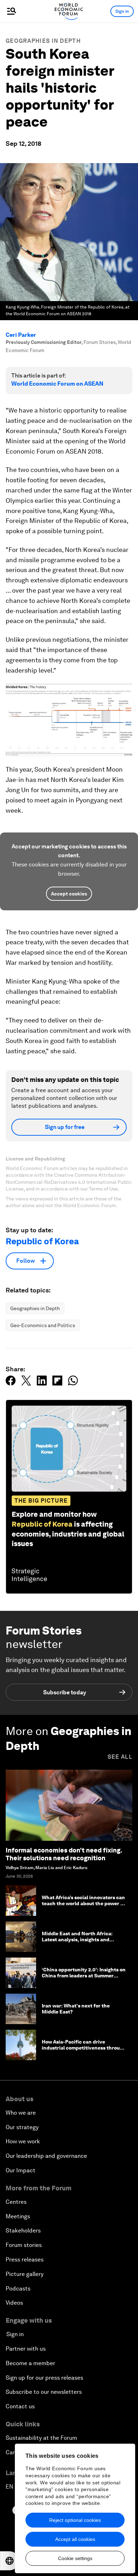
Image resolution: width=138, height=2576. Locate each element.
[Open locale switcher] (10, 2561)
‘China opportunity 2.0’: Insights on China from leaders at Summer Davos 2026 (84, 1976)
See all (120, 1757)
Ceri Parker (21, 335)
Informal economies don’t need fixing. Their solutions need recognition (64, 1854)
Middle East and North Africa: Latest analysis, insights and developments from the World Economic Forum (77, 1942)
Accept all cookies (75, 2539)
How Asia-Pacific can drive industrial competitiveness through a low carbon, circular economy (84, 2048)
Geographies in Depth (43, 41)
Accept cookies (69, 894)
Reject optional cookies (75, 2520)
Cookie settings (75, 2558)
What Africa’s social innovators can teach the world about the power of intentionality (84, 1903)
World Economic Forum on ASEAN (57, 384)
